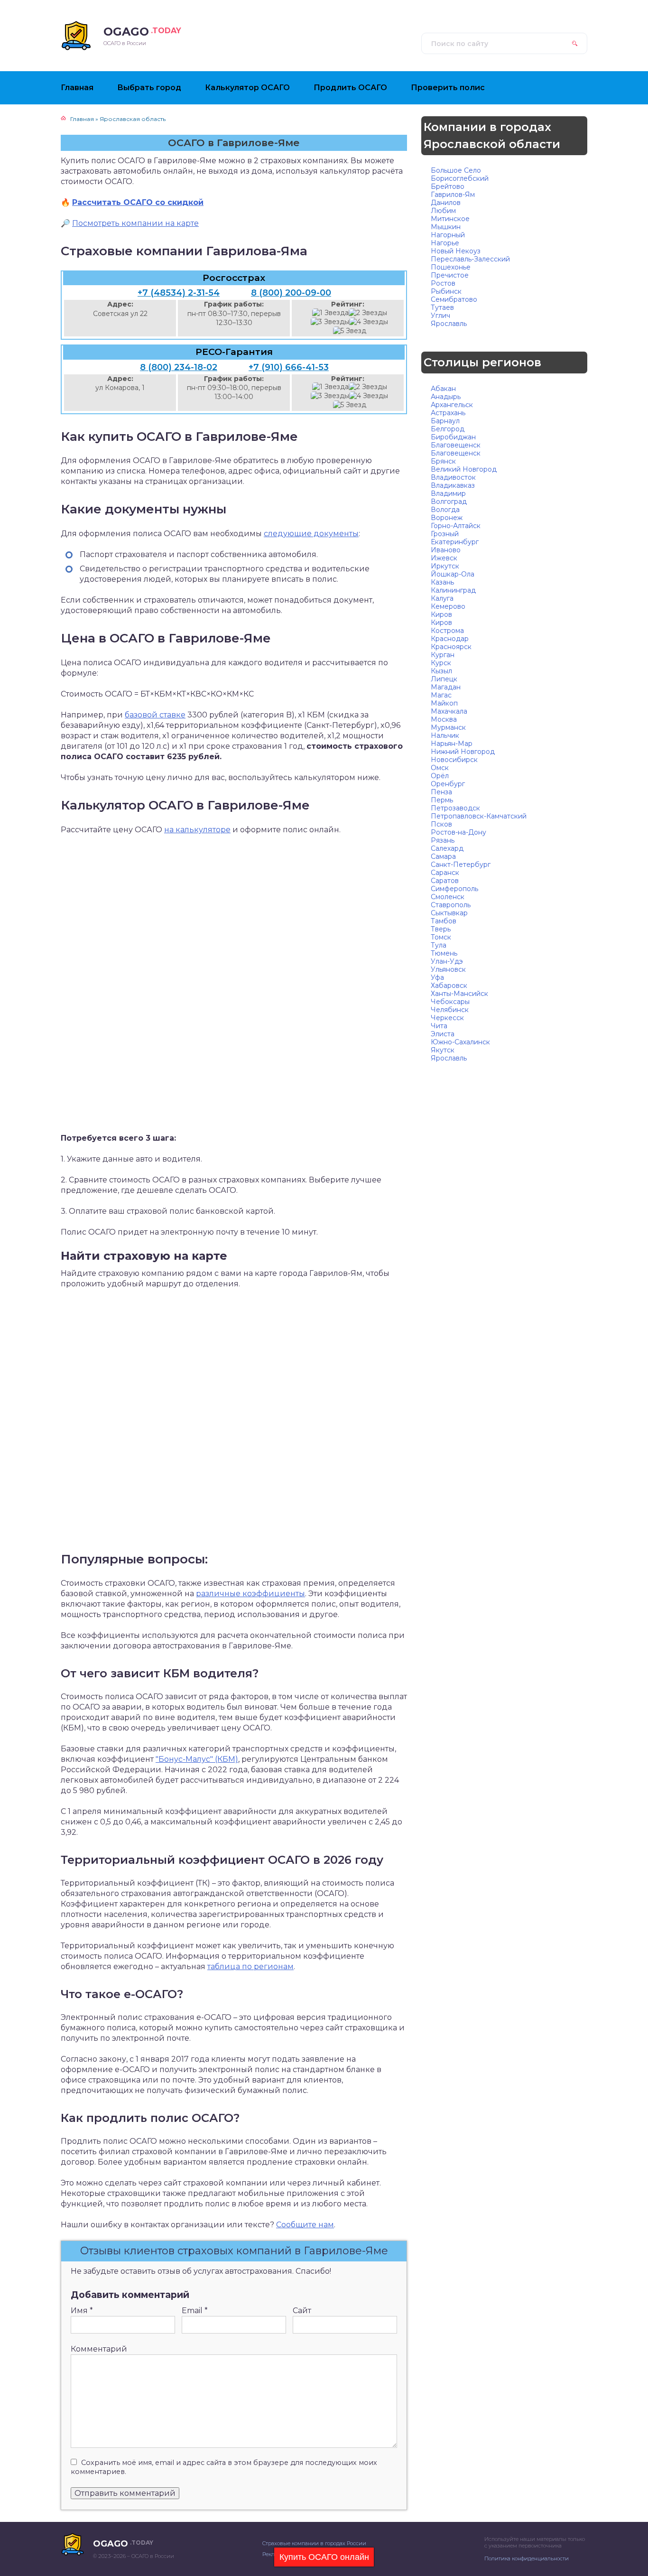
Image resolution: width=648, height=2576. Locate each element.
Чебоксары (450, 1002)
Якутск (443, 1050)
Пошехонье (451, 267)
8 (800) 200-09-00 (291, 293)
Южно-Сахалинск (460, 1042)
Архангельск (452, 405)
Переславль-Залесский (470, 259)
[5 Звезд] (350, 331)
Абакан (443, 389)
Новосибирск (454, 760)
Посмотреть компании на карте (135, 223)
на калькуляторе (197, 830)
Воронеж (447, 518)
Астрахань (448, 413)
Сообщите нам (305, 2225)
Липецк (444, 679)
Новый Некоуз (456, 251)
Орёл (440, 776)
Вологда (445, 510)
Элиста (443, 1034)
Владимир (448, 493)
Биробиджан (453, 437)
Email (195, 2311)
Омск (440, 768)
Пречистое (450, 275)
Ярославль (449, 324)
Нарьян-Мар (452, 744)
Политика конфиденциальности (527, 2558)
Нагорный (448, 235)
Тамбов (444, 921)
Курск (441, 663)
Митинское (450, 219)
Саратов (445, 881)
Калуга (442, 598)
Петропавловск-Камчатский (479, 816)
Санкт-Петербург (461, 865)
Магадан (446, 687)
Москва (444, 719)
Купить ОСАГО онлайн (324, 2557)
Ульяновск (448, 969)
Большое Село (456, 170)
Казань (442, 582)
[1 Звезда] (330, 313)
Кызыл (441, 671)
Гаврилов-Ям (453, 195)
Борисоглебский (460, 178)
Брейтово (448, 186)
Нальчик (445, 735)
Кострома (447, 631)
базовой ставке (155, 715)
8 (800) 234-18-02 (179, 367)
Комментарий (99, 2349)
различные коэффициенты (250, 1594)
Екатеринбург (455, 542)
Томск (441, 937)
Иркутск (445, 566)
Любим (443, 211)
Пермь (442, 800)
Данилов (446, 203)
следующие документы (311, 534)
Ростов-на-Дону (458, 832)
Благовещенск (456, 445)
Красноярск (451, 647)
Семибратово (454, 299)
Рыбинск (446, 291)
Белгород (448, 429)
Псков (441, 824)
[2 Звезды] (368, 313)
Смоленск (448, 897)
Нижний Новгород (463, 752)
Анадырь (446, 397)
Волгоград (449, 502)
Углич (440, 316)
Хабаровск (449, 986)
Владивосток (453, 477)
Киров (441, 614)
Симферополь (454, 889)
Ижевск (444, 558)
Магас (441, 695)
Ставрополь (451, 905)
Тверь (441, 929)
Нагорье (445, 243)
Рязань (443, 840)
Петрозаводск (455, 808)
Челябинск (450, 1010)
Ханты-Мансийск (459, 994)
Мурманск (448, 727)
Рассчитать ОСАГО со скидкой (138, 202)
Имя (82, 2311)
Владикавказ (453, 485)
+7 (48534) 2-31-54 (179, 293)
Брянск (443, 461)
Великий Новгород (464, 469)
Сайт (302, 2311)
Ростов (443, 283)
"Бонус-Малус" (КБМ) (197, 1759)
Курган (443, 655)
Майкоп (444, 703)
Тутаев (442, 307)
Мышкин (446, 227)
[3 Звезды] (330, 322)
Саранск (445, 873)
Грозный (445, 534)
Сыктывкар (449, 913)
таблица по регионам (250, 1967)
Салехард (447, 848)
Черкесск (447, 1018)
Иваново (446, 550)
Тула (439, 945)
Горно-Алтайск (456, 526)
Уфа (437, 977)
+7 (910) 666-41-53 (289, 367)
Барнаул (445, 421)
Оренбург (448, 784)
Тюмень (444, 953)
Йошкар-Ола (453, 574)
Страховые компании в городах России (314, 2543)
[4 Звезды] (369, 322)
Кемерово (448, 606)
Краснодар (450, 639)
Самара (443, 856)
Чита (439, 1026)
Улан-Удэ (447, 961)
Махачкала (449, 711)
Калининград (453, 590)
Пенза (441, 792)
